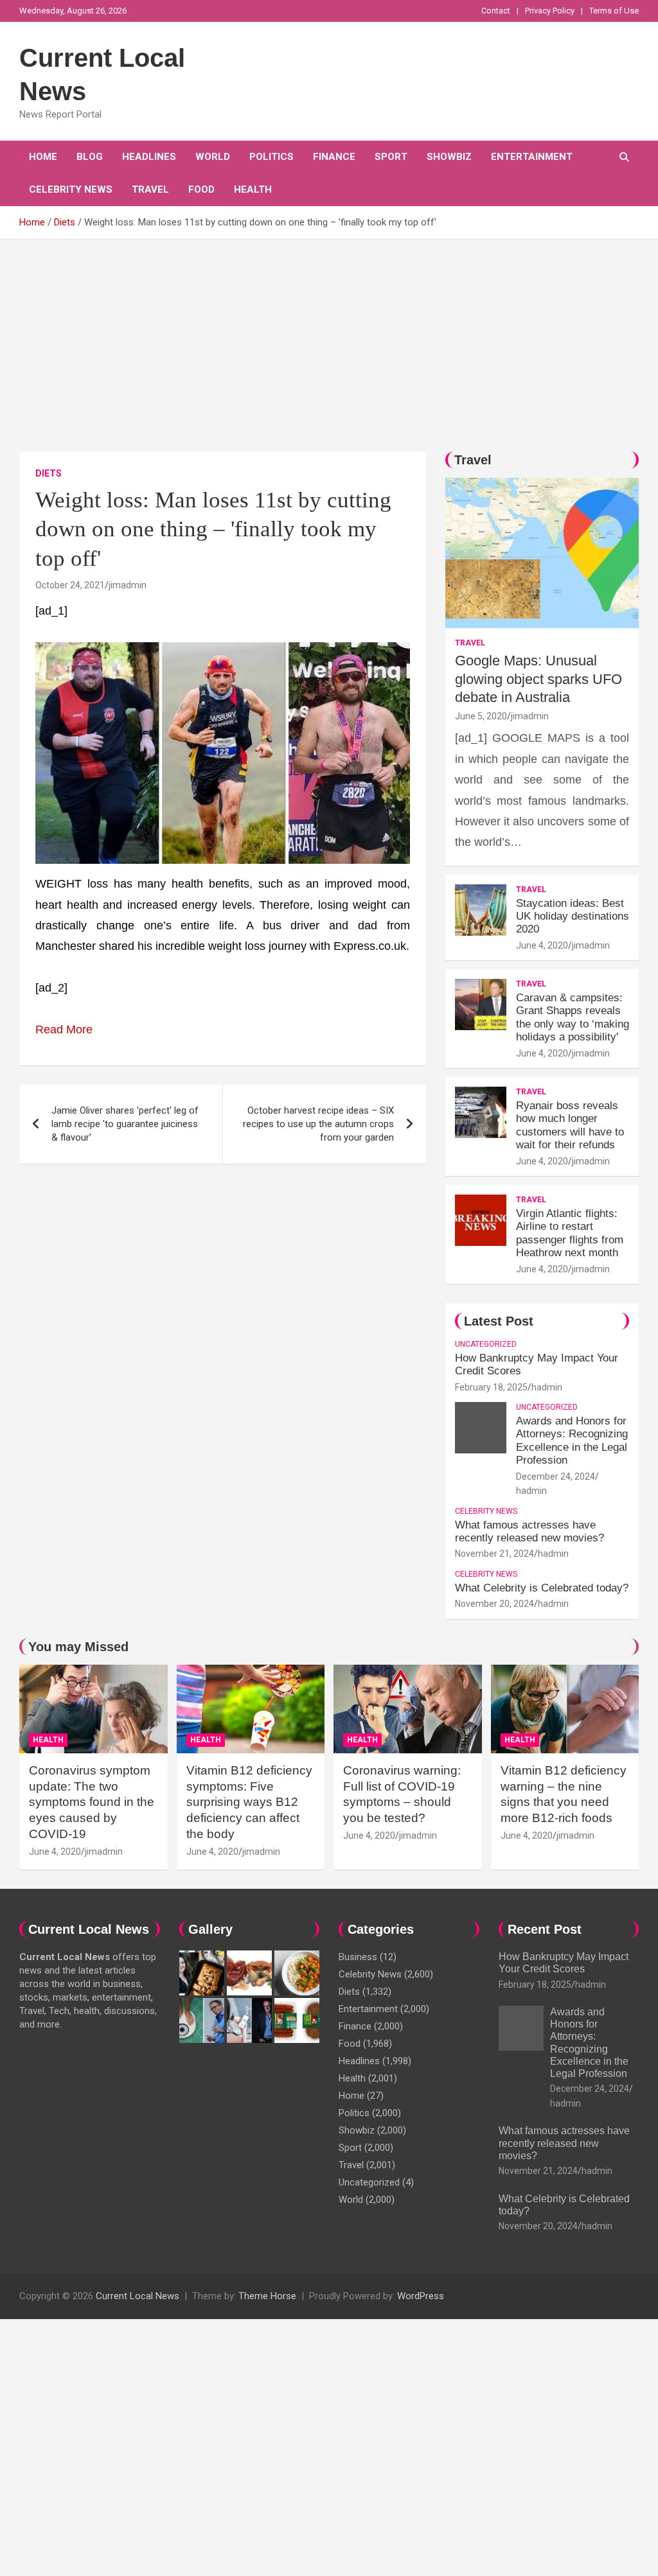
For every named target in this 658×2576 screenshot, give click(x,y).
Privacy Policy (550, 11)
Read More (64, 1030)
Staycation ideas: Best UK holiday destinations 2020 (573, 916)
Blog (90, 157)
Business (358, 1957)
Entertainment (532, 157)
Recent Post (545, 1929)
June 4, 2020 (542, 945)
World (213, 157)
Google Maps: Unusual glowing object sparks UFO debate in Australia (538, 679)
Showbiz (449, 157)
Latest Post (499, 1321)
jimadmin (128, 585)
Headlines (149, 157)
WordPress (421, 2296)
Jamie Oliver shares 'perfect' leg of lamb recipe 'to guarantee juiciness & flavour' (125, 1124)
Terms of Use (614, 11)
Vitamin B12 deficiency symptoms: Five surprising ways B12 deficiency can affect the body (249, 1802)
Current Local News (138, 2296)
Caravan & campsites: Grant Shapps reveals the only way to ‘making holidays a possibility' (573, 1017)
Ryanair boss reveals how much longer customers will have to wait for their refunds (570, 1125)
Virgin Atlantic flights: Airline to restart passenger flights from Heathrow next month (570, 1233)
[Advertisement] (329, 336)
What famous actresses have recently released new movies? (529, 1531)
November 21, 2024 (494, 1554)
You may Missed (78, 1647)
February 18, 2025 (491, 1387)
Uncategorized (486, 1344)
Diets (49, 473)
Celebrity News (71, 189)
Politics (271, 157)
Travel (150, 189)
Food (201, 189)
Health (253, 189)
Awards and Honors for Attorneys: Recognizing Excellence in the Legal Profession (572, 1441)
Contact (496, 11)
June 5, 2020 (481, 716)
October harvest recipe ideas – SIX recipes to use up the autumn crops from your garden (318, 1124)
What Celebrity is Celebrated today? (542, 1588)
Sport (391, 157)
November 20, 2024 (494, 1604)
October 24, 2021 (70, 585)
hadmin (547, 1387)
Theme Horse (267, 2296)
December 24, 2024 (556, 1476)
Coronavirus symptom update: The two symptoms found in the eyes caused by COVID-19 (92, 1802)
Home (43, 157)
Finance (334, 157)
